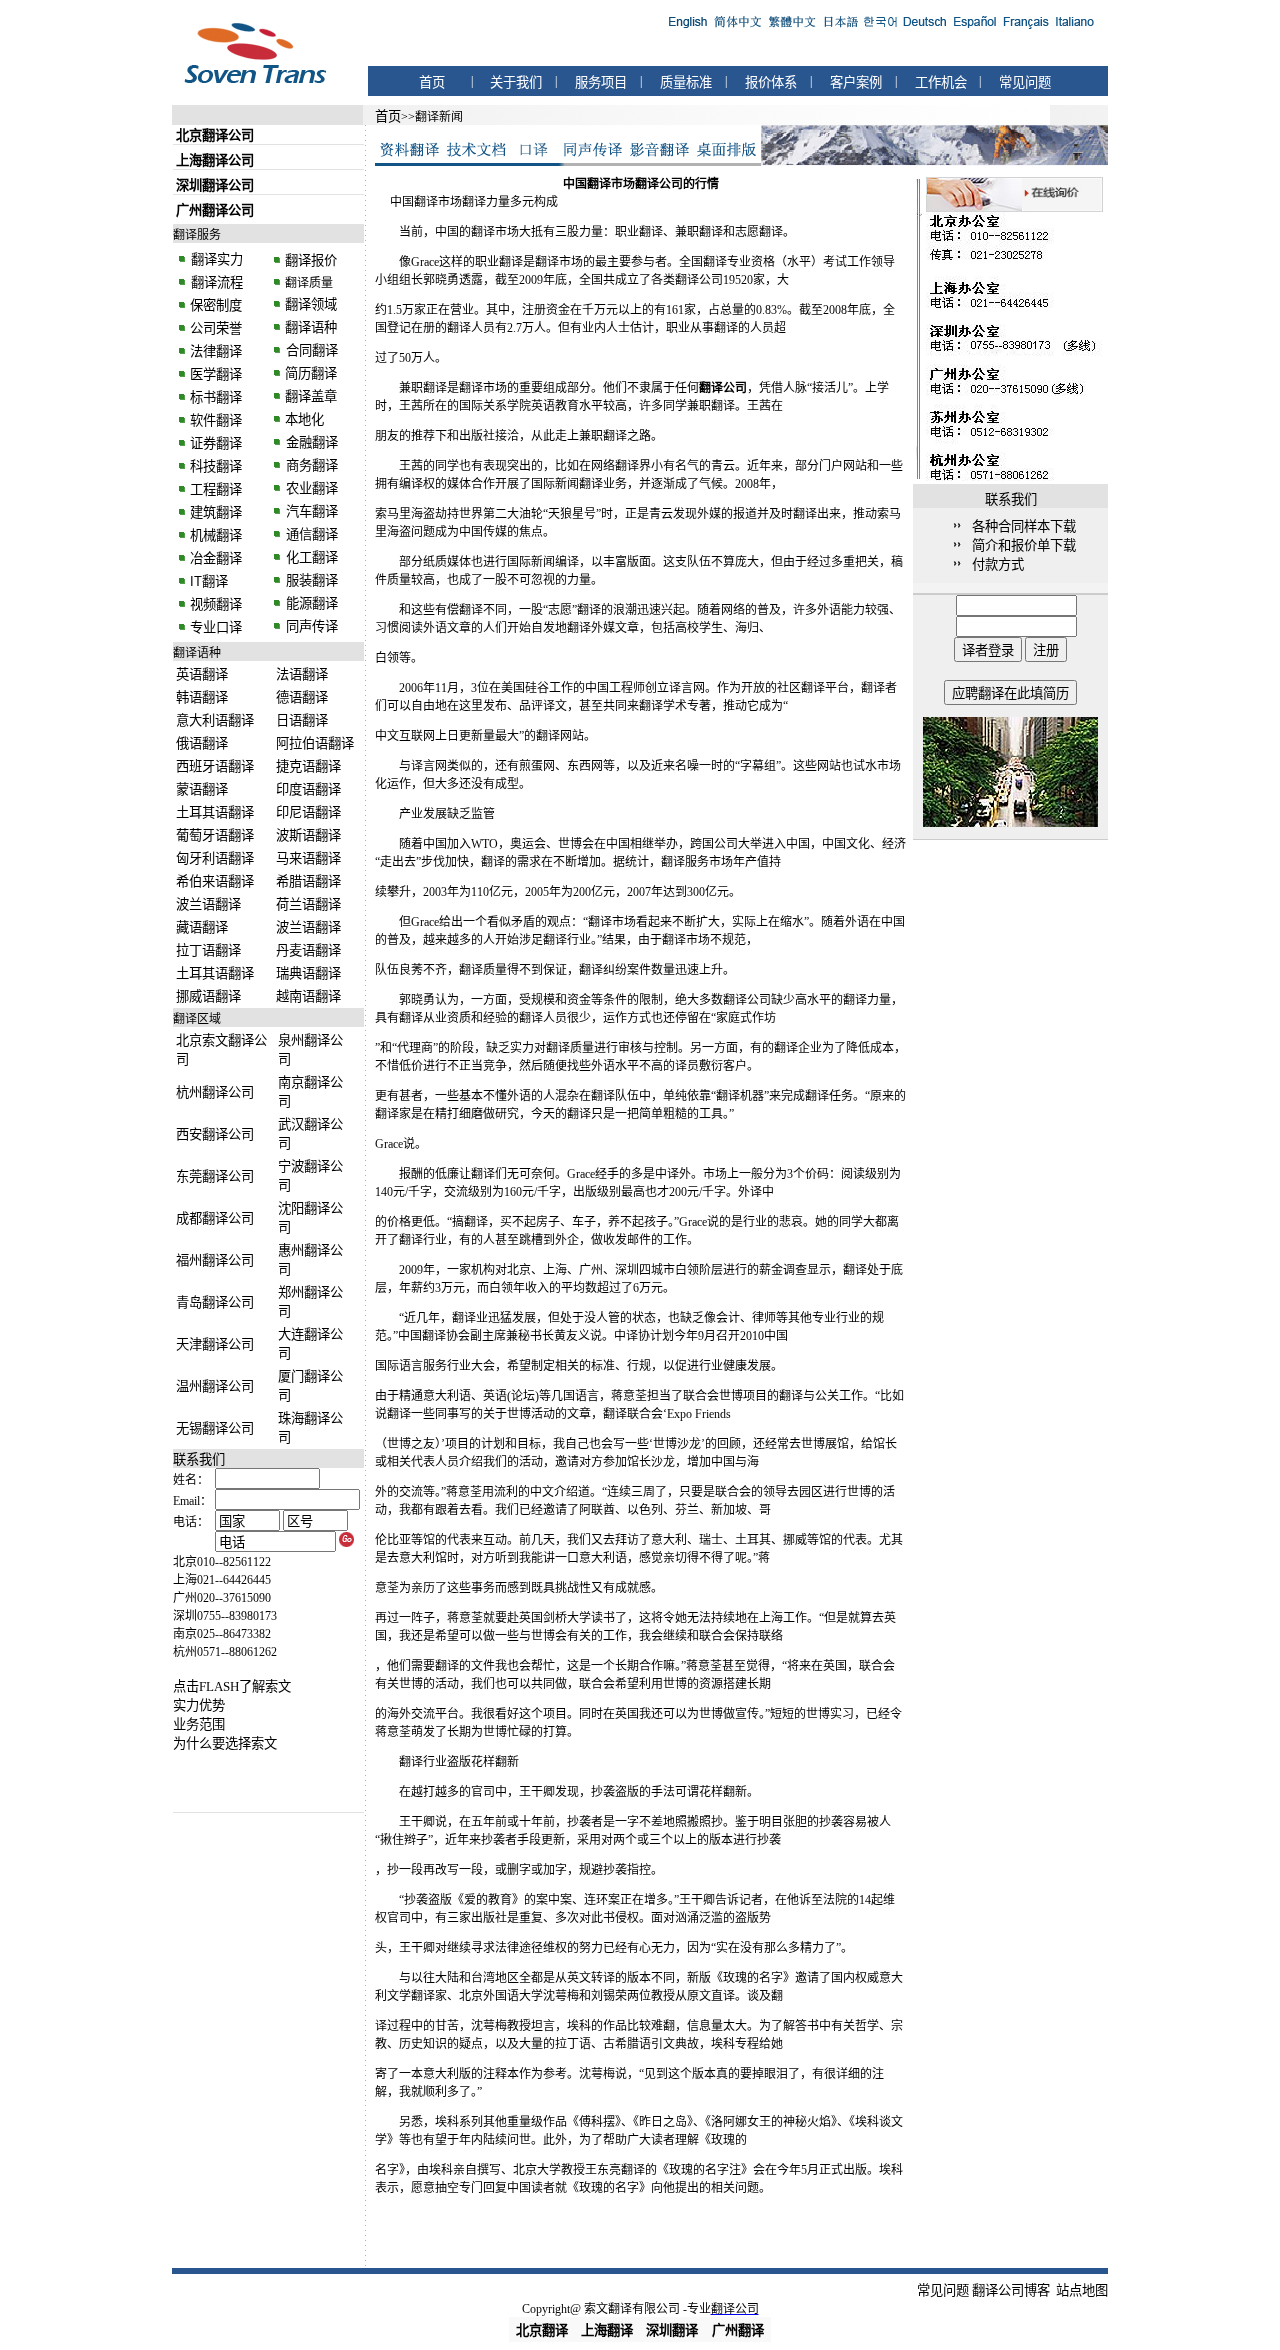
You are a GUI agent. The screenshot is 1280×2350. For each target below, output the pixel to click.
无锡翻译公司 (215, 1428)
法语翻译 (302, 674)
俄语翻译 (202, 743)
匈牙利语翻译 (215, 858)
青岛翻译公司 (215, 1302)
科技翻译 (216, 466)
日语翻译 (302, 720)
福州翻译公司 (215, 1260)
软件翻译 (216, 420)
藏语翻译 (202, 927)
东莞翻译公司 (215, 1176)
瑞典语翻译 (308, 973)
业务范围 (199, 1724)
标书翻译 (216, 397)
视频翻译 (216, 604)
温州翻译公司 (215, 1386)
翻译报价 (311, 260)
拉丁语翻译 (208, 950)
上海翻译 (607, 2330)
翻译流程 (215, 282)
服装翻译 (310, 580)
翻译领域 (311, 304)
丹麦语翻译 (308, 950)
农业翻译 (310, 488)
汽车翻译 (310, 511)
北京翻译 (542, 2330)
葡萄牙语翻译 (215, 835)
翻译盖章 (311, 396)
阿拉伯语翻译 (315, 743)
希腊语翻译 (308, 881)
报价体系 (771, 82)
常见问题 (1025, 82)
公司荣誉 (216, 328)
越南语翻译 (308, 996)
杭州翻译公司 (215, 1092)
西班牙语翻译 (215, 766)
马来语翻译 (308, 858)
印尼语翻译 (308, 812)
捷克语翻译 (308, 766)
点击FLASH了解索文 (232, 1686)
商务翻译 (310, 465)
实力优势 (199, 1705)
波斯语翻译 (308, 835)
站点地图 (1082, 2290)
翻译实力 (215, 259)
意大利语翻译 (215, 720)
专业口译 (216, 627)
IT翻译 (209, 581)
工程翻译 (216, 489)
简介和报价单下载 (1024, 545)
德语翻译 (302, 697)
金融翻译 (310, 442)
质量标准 (686, 82)
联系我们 (199, 1459)
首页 (432, 82)
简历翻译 (311, 373)
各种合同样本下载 (1024, 526)
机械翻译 (216, 535)
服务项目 (601, 82)
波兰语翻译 (208, 904)
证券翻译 (216, 443)
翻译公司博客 (1011, 2290)
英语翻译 (202, 674)
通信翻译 (310, 534)
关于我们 (516, 82)
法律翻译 (216, 351)
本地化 (304, 419)
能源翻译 (310, 603)
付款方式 (998, 564)
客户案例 (856, 82)
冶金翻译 (216, 558)
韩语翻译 (202, 697)
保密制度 (216, 305)
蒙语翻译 (202, 789)
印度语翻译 (308, 789)
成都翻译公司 (215, 1218)
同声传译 (310, 626)
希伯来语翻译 (215, 881)
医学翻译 (216, 374)
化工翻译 (310, 557)
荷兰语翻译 (308, 904)
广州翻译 (738, 2330)
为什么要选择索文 (225, 1743)
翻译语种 (311, 327)
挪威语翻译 (208, 996)
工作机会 (941, 82)
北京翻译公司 (215, 135)
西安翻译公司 (215, 1134)
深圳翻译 (672, 2330)
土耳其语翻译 (215, 812)
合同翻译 (310, 350)
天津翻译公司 (215, 1344)
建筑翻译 (216, 512)
